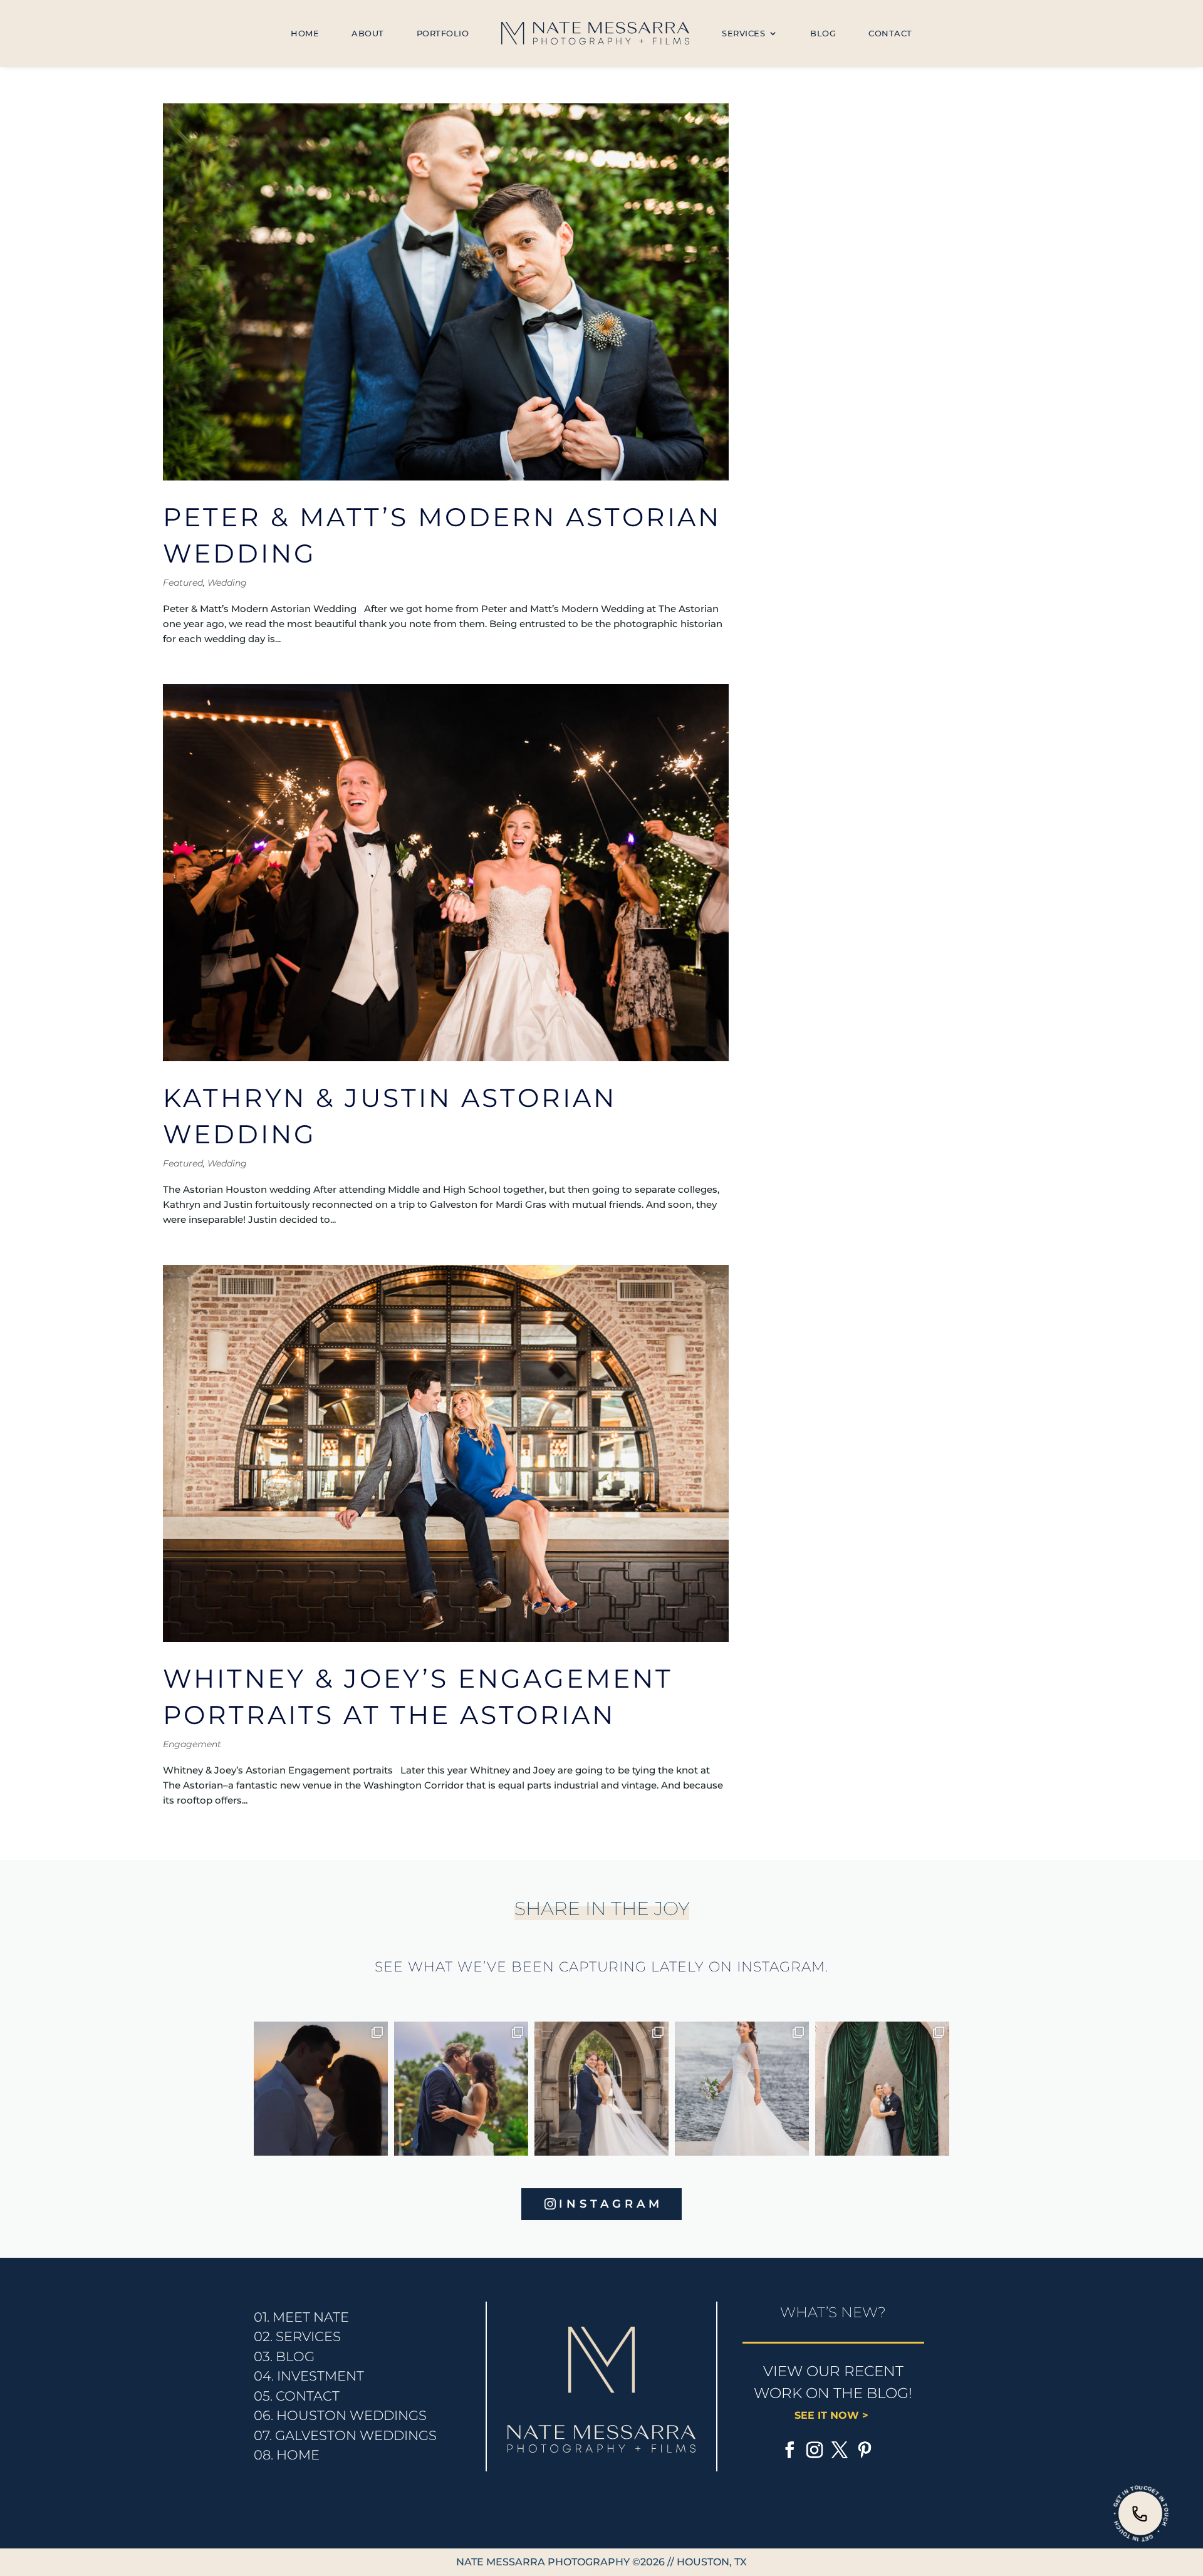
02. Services (297, 2336)
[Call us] (1140, 2513)
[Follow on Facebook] (789, 2450)
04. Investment (309, 2376)
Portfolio (443, 33)
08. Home (287, 2455)
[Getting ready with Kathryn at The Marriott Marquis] (601, 2089)
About (368, 33)
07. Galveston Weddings (345, 2435)
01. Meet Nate (301, 2317)
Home (305, 33)
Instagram (611, 2204)
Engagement (192, 1744)
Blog (823, 33)
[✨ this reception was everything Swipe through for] (882, 2089)
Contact (890, 33)
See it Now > (833, 2415)
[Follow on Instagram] (815, 2450)
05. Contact (297, 2396)
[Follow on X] (840, 2450)
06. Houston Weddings (340, 2415)
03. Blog (284, 2356)
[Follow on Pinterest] (865, 2450)
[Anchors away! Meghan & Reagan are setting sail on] (321, 2089)
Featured (183, 583)
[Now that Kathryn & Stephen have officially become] (742, 2089)
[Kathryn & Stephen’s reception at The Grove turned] (461, 2089)
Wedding (227, 583)
